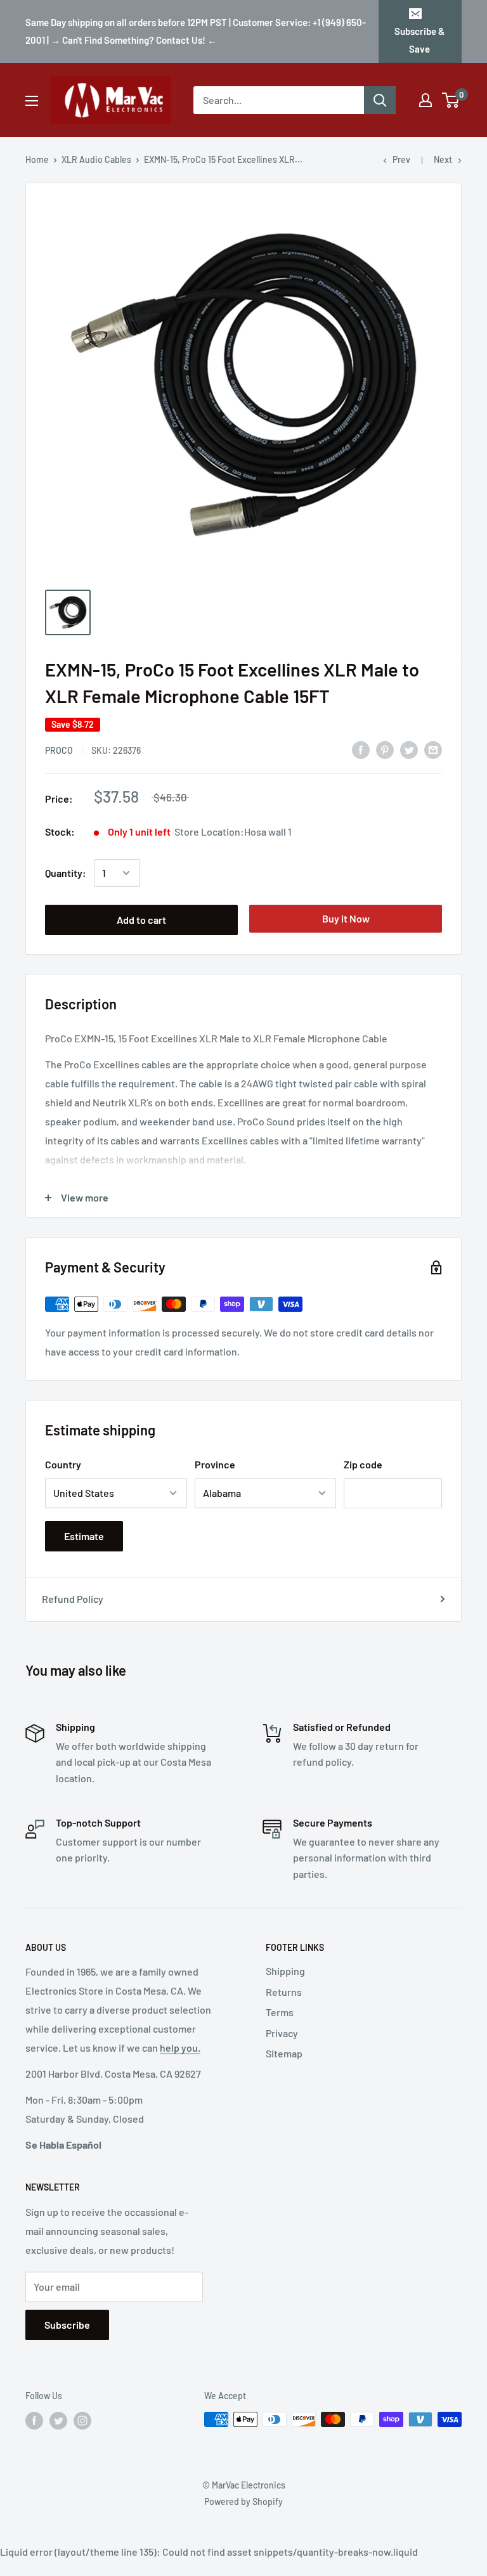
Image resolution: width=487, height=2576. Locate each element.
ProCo (59, 750)
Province (215, 1464)
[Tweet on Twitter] (409, 750)
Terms (280, 2012)
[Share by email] (433, 750)
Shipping (285, 1971)
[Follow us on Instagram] (82, 2421)
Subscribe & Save (419, 40)
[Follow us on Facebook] (34, 2421)
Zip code (363, 1464)
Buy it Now (346, 918)
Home (37, 159)
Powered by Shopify (243, 2502)
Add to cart (141, 920)
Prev (401, 159)
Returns (284, 1992)
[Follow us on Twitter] (58, 2421)
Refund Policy (73, 1599)
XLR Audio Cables (96, 159)
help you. (180, 2048)
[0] (451, 100)
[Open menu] (32, 101)
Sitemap (284, 2053)
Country (63, 1464)
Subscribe (67, 2325)
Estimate (84, 1536)
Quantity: (66, 873)
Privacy (282, 2033)
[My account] (425, 100)
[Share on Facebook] (361, 750)
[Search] (380, 100)
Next (443, 159)
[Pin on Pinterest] (385, 750)
